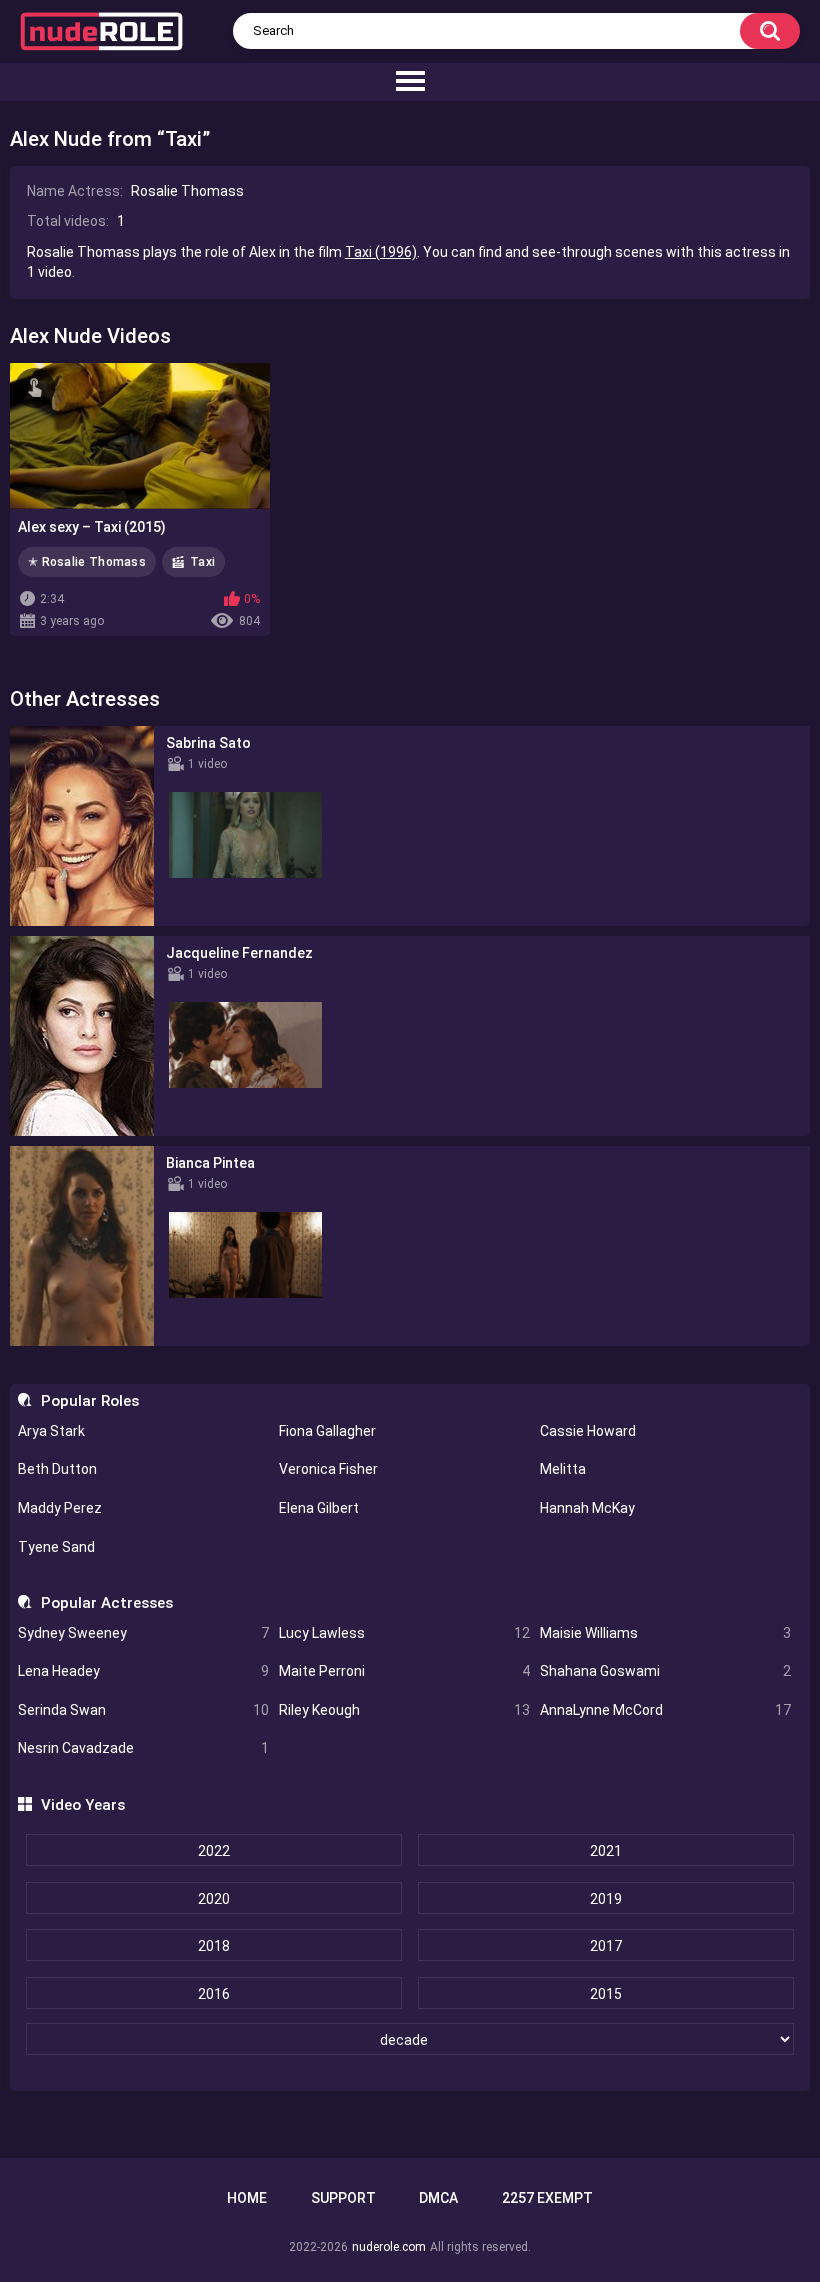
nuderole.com (389, 2247)
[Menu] (410, 82)
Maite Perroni (404, 1671)
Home (247, 2198)
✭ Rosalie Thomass (87, 562)
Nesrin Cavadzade (143, 1748)
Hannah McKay (587, 1508)
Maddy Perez (60, 1508)
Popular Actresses (106, 1603)
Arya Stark (51, 1431)
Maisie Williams (665, 1633)
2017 (606, 1946)
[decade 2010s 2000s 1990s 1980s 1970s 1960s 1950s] (409, 2040)
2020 (214, 1899)
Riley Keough (404, 1710)
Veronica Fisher (328, 1469)
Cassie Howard (588, 1431)
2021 (606, 1851)
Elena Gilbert (319, 1508)
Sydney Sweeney (143, 1633)
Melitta (563, 1469)
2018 (214, 1946)
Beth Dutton (57, 1469)
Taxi (202, 562)
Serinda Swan (143, 1710)
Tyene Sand (56, 1547)
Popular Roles (89, 1401)
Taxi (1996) (381, 252)
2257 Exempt (547, 2198)
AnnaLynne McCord (665, 1710)
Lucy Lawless (404, 1633)
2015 (606, 1994)
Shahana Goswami (665, 1671)
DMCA (438, 2198)
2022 (214, 1851)
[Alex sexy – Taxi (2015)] (140, 436)
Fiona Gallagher (327, 1431)
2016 (214, 1994)
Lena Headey (143, 1671)
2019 (606, 1899)
